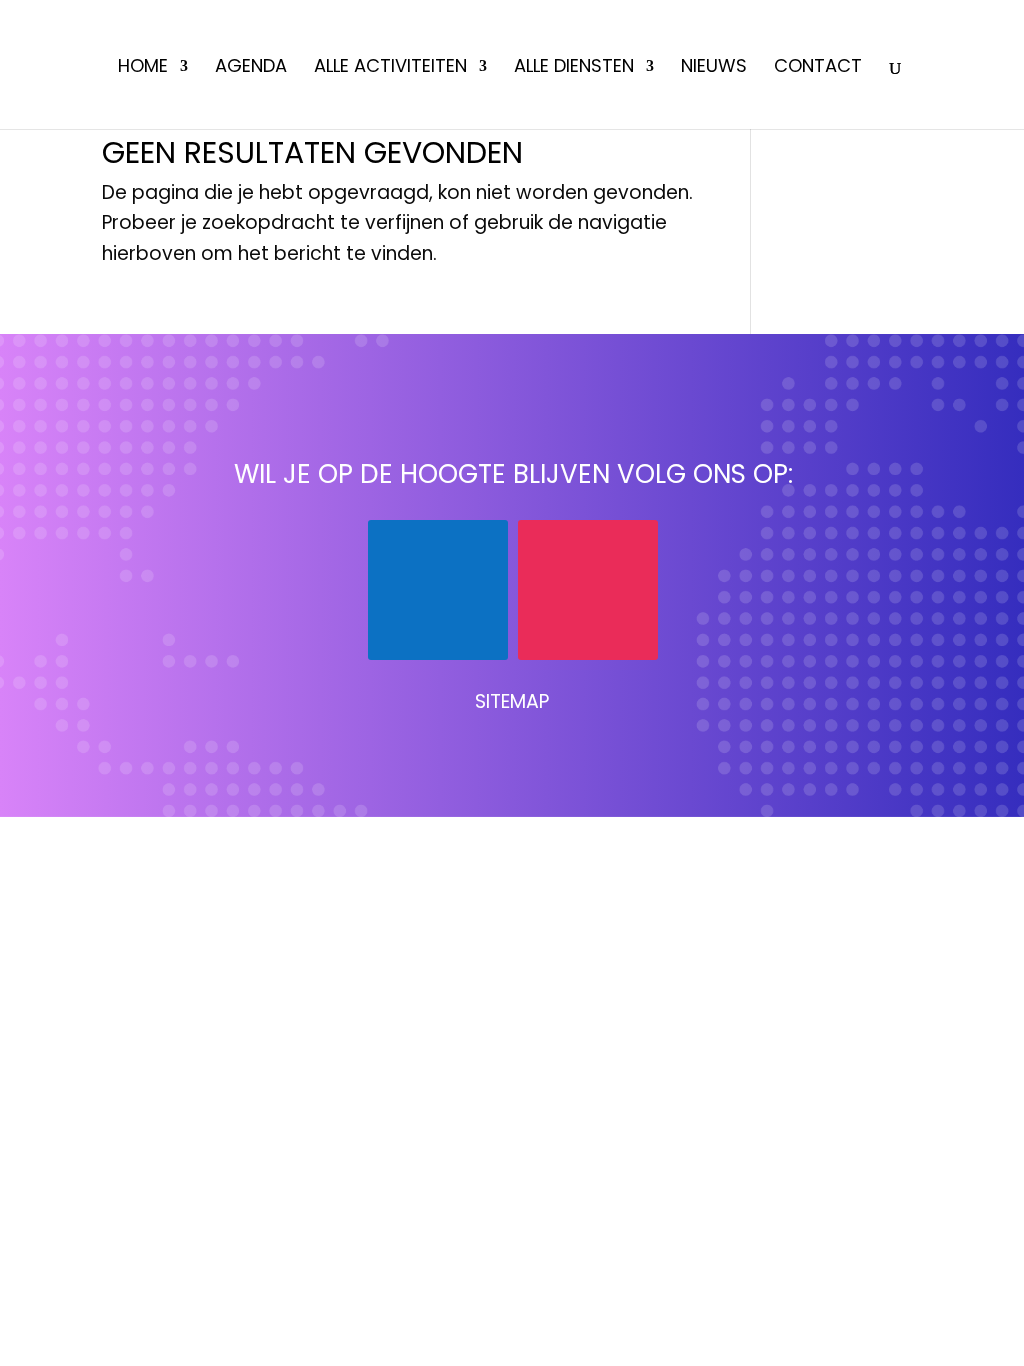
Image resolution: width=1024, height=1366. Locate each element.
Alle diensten (574, 68)
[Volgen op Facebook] (438, 590)
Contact (818, 68)
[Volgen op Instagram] (588, 590)
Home (143, 68)
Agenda (251, 68)
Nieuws (714, 68)
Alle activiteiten (390, 68)
